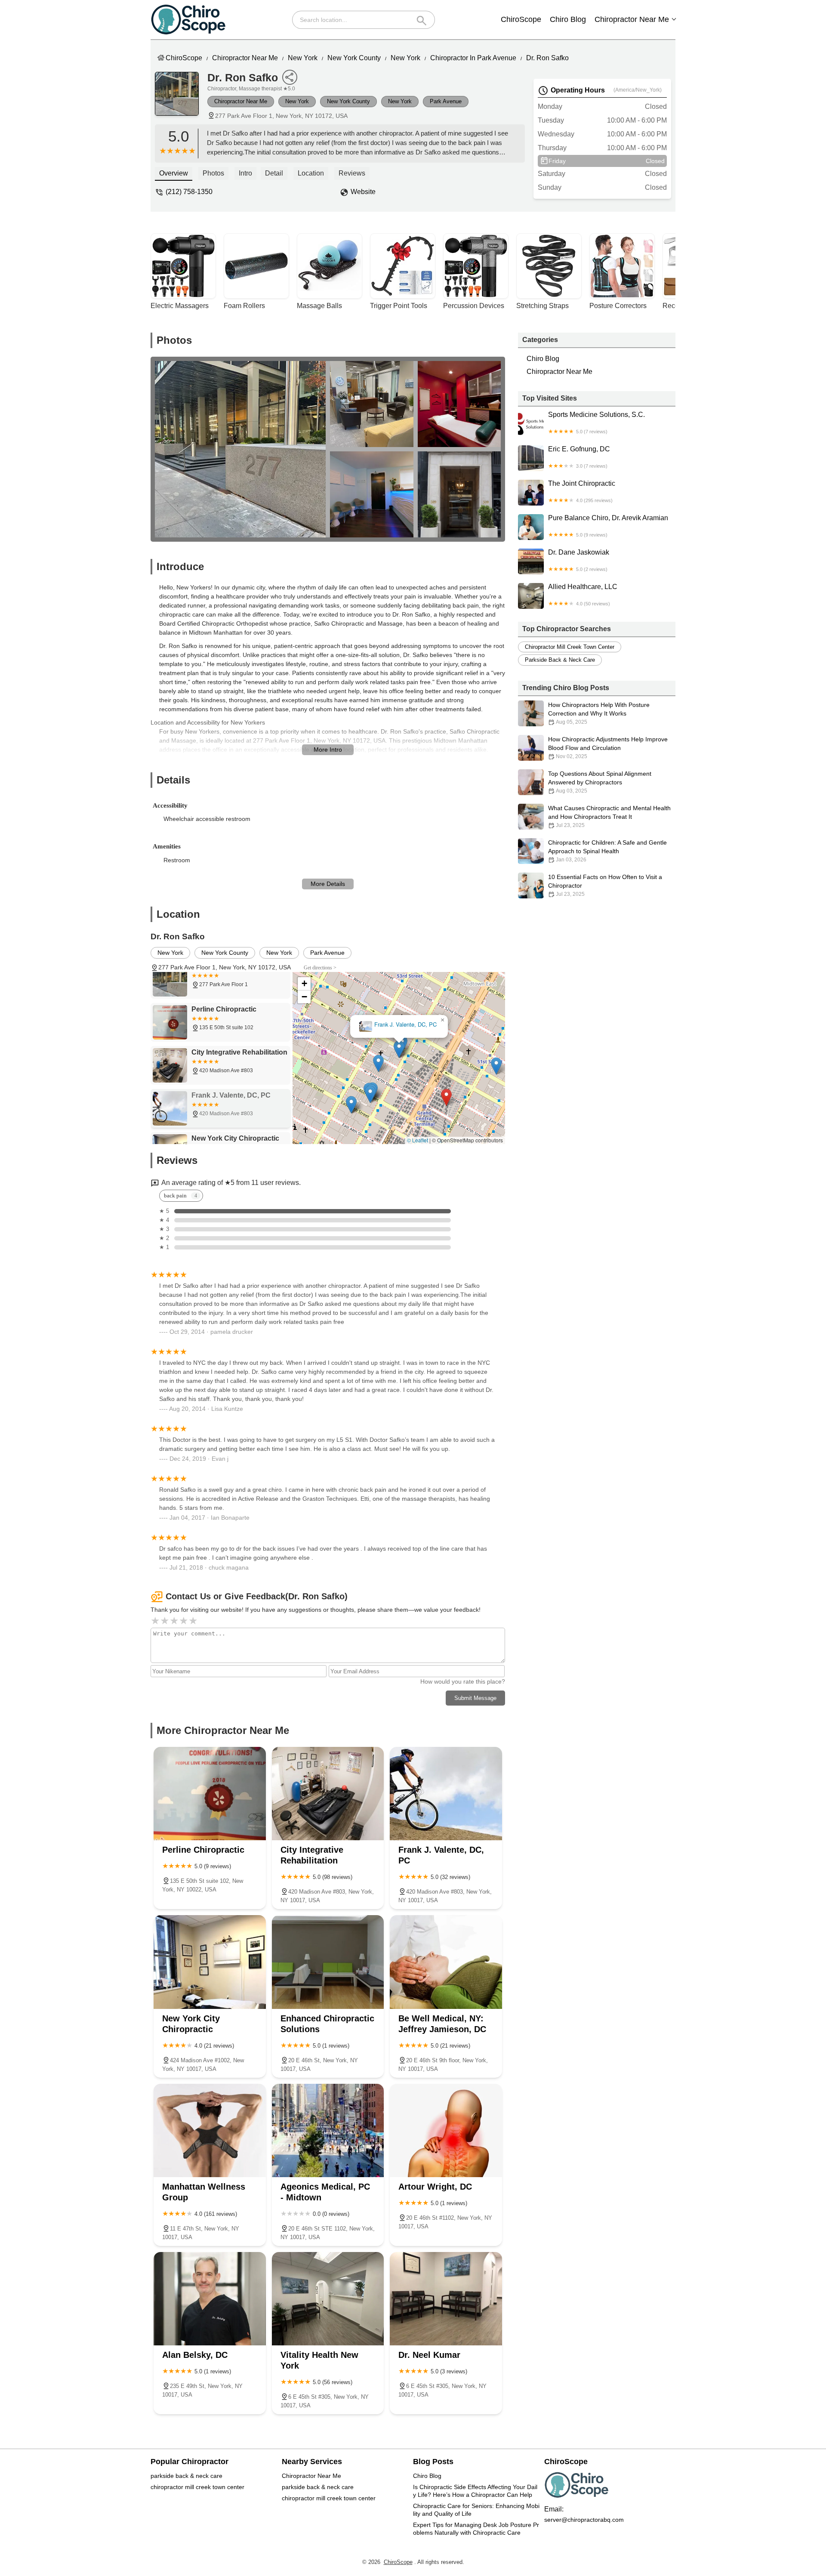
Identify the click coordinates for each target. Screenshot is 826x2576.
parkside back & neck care (560, 660)
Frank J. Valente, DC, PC (405, 1025)
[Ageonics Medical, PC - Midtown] (328, 2130)
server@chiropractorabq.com (584, 2520)
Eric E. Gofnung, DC (579, 457)
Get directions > (320, 968)
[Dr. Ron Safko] (181, 98)
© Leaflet (418, 1140)
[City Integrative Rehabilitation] (328, 1794)
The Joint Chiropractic (582, 491)
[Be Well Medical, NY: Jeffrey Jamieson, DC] (446, 1962)
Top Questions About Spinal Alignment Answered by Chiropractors (600, 782)
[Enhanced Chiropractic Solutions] (328, 1962)
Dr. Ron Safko (547, 58)
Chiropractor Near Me (632, 19)
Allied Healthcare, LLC (583, 595)
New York (303, 58)
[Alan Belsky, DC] (210, 2299)
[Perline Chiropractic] (210, 1794)
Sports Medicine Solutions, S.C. (596, 423)
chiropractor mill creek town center (570, 647)
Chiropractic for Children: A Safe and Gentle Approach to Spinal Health (607, 851)
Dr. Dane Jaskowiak (579, 560)
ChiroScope (521, 19)
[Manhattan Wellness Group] (210, 2130)
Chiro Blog (568, 19)
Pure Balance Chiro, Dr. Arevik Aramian (608, 526)
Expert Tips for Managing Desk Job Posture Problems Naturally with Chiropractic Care (476, 2529)
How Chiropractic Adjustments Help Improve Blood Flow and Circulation (608, 748)
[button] (446, 1097)
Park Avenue (446, 101)
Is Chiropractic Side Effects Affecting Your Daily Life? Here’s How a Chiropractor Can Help (475, 2491)
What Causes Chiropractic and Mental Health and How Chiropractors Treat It (609, 816)
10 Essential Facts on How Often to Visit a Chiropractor (605, 885)
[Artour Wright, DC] (446, 2130)
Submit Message (475, 1698)
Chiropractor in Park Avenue (473, 58)
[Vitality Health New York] (328, 2299)
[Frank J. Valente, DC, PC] (446, 1794)
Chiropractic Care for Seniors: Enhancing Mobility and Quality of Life (476, 2510)
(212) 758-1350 (189, 192)
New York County (354, 58)
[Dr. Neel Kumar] (446, 2299)
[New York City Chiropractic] (210, 1962)
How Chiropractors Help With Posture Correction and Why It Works (599, 713)
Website (363, 192)
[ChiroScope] (188, 20)
